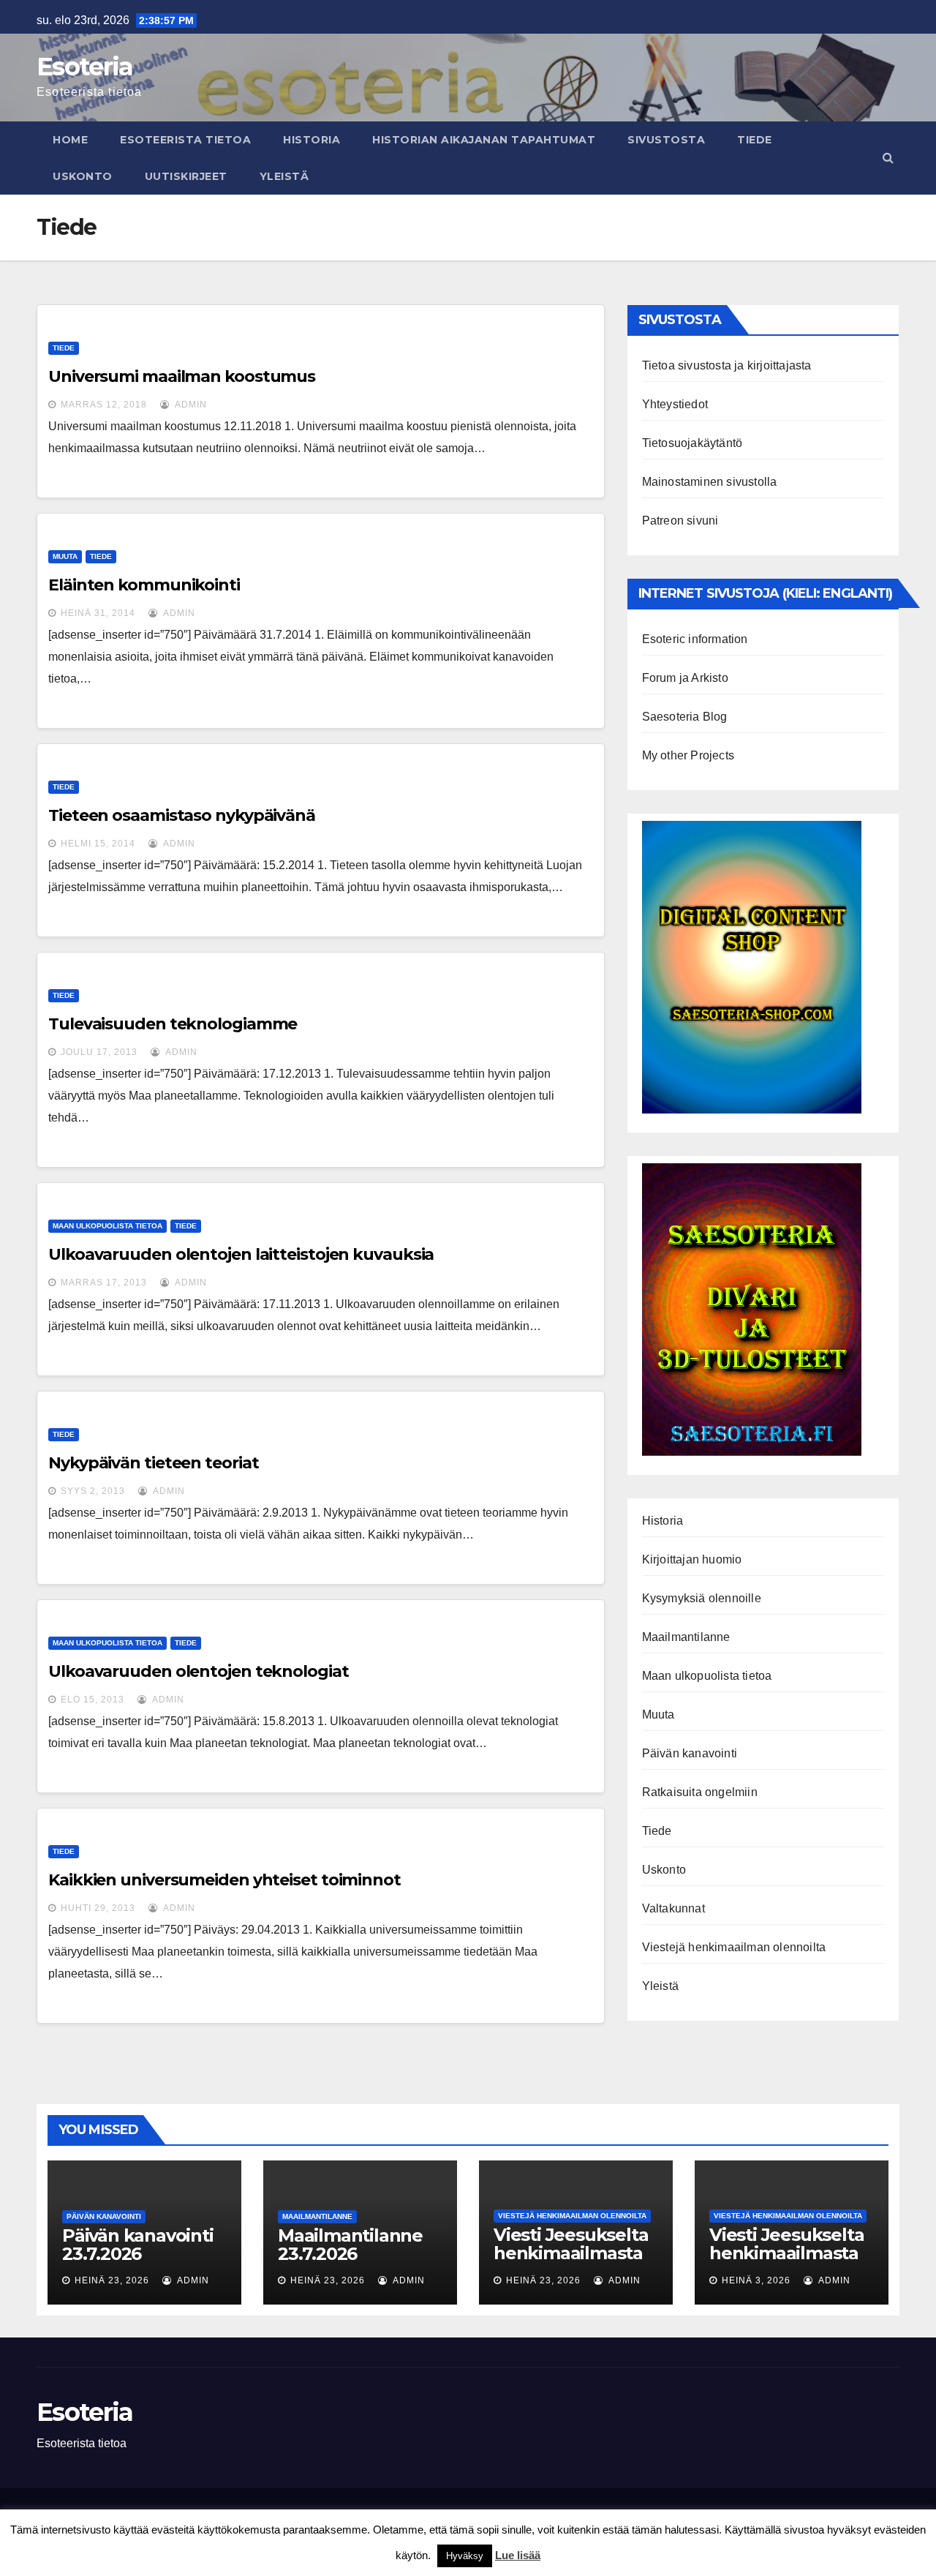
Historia (312, 140)
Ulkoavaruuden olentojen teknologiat (199, 1671)
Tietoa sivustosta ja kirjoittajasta (727, 365)
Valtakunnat (673, 1908)
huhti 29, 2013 (98, 1908)
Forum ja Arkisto (685, 678)
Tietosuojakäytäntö (692, 443)
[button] (888, 158)
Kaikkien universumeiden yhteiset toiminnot (224, 1880)
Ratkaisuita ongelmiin (700, 1792)
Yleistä (284, 176)
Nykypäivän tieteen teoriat (153, 1463)
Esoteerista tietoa (185, 140)
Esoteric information (695, 639)
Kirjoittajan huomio (692, 1559)
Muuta (65, 556)
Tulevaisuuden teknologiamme (173, 1024)
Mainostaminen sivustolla (710, 482)
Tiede (755, 140)
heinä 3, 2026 (756, 2280)
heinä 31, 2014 (98, 613)
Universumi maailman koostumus (182, 376)
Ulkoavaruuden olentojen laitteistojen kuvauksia (241, 1254)
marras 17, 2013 (104, 1283)
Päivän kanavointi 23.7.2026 (138, 2245)
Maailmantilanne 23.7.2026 (350, 2245)
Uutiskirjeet (186, 176)
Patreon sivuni (680, 521)
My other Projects (688, 755)
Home (70, 140)
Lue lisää (518, 2555)
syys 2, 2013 (93, 1491)
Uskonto (83, 176)
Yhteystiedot (675, 404)
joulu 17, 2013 (99, 1052)
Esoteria (84, 67)
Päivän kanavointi (690, 1753)
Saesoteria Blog (685, 717)
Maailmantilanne (686, 1637)
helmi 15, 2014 (98, 844)
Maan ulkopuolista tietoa (107, 1226)
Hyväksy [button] (465, 2556)
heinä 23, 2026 (112, 2280)
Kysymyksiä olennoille (702, 1598)
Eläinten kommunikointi (144, 585)
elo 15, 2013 (93, 1700)
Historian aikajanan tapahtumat (484, 140)
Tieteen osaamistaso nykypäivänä (182, 815)
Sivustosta (666, 140)
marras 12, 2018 (104, 405)
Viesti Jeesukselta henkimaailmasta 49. (786, 2253)
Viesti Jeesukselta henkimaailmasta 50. (571, 2253)
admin (190, 405)
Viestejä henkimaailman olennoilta (734, 1947)
